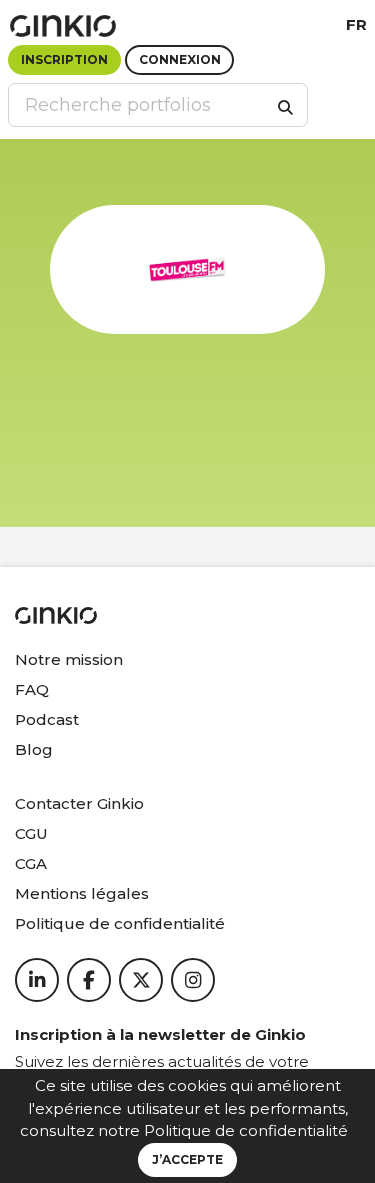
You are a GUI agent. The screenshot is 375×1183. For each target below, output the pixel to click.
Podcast (47, 719)
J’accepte (187, 1159)
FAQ (32, 689)
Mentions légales (82, 893)
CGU (31, 833)
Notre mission (69, 659)
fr (356, 24)
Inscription (64, 59)
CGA (31, 863)
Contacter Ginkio (79, 803)
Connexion (180, 59)
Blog (34, 749)
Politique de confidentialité (246, 1130)
